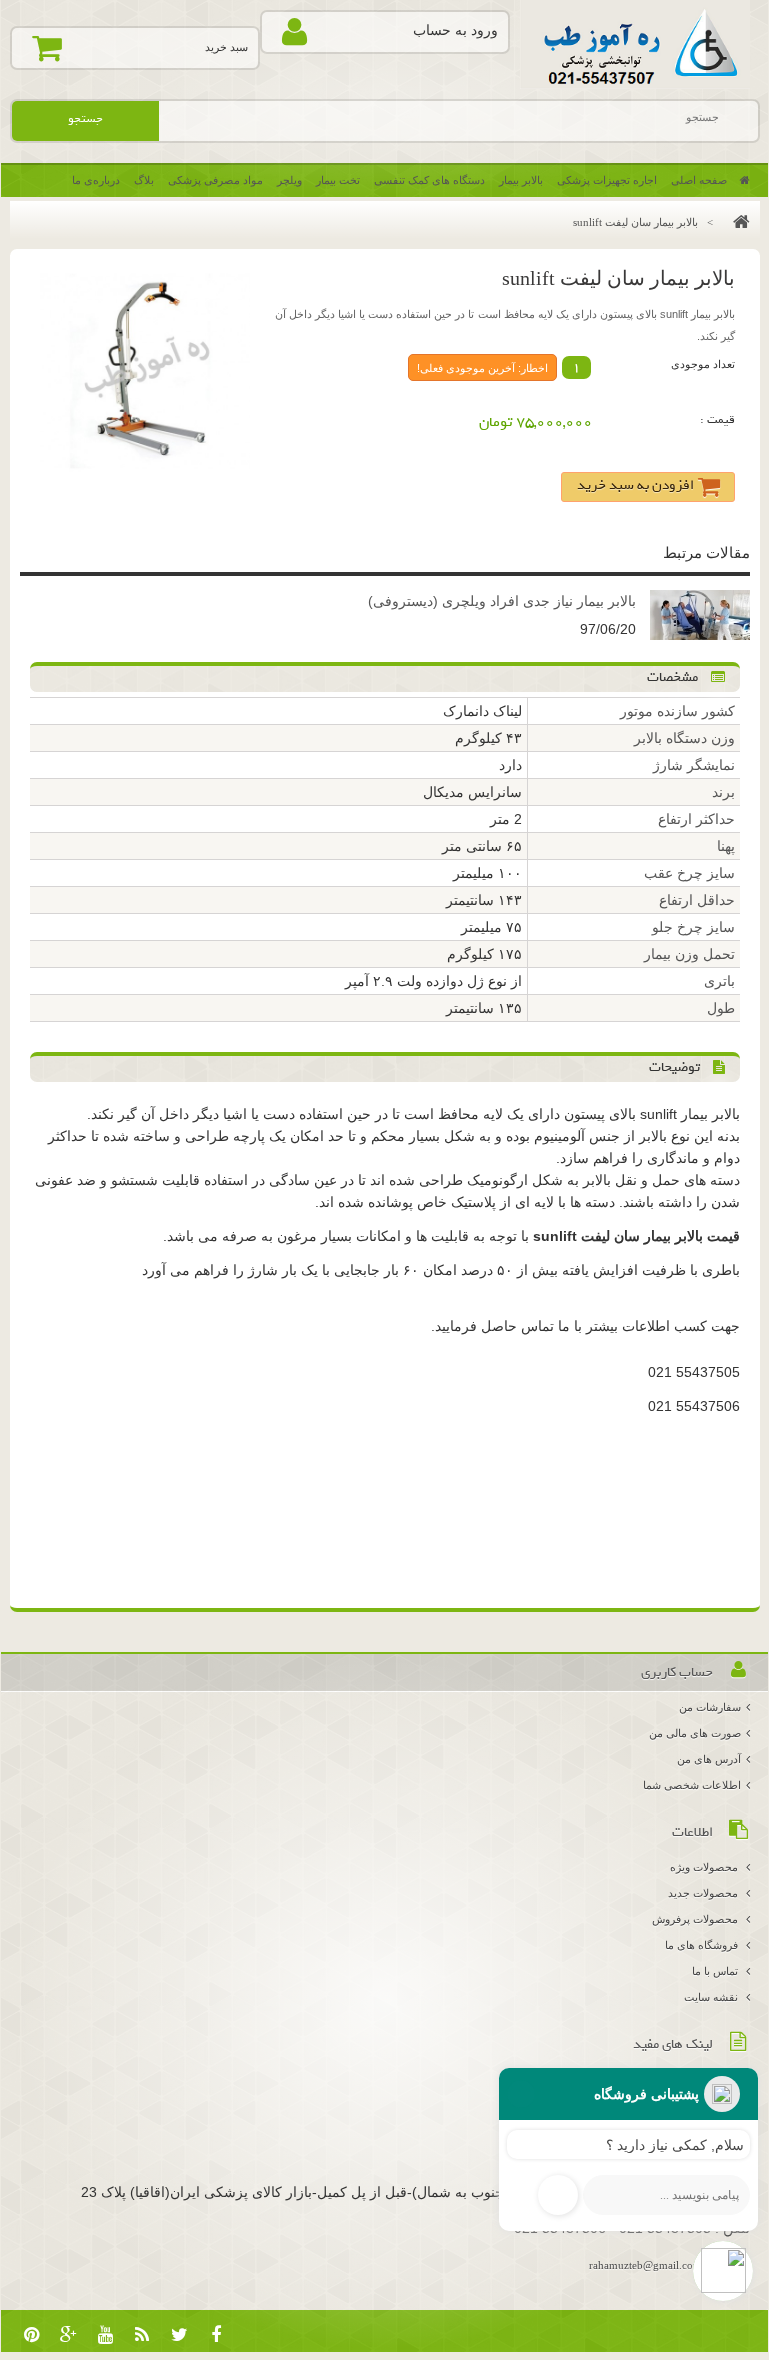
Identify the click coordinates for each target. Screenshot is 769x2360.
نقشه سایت (712, 1997)
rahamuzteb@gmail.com (645, 2265)
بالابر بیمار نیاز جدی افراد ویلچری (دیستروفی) (502, 601)
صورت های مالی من (695, 1733)
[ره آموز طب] (635, 44)
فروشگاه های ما (703, 1945)
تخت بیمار (338, 180)
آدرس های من (709, 1759)
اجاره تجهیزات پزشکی (607, 180)
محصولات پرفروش (696, 1919)
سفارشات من (710, 1707)
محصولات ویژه (705, 1867)
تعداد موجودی (703, 364)
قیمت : (717, 420)
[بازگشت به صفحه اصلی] (736, 222)
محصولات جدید (704, 1893)
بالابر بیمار (521, 180)
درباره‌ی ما (96, 180)
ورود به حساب (455, 30)
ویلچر (289, 180)
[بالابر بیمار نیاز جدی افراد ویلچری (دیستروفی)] (700, 617)
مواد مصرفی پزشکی (215, 180)
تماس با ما (716, 1971)
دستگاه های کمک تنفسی (429, 180)
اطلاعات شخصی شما (692, 1785)
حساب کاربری (677, 1672)
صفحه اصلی (700, 180)
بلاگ (144, 180)
